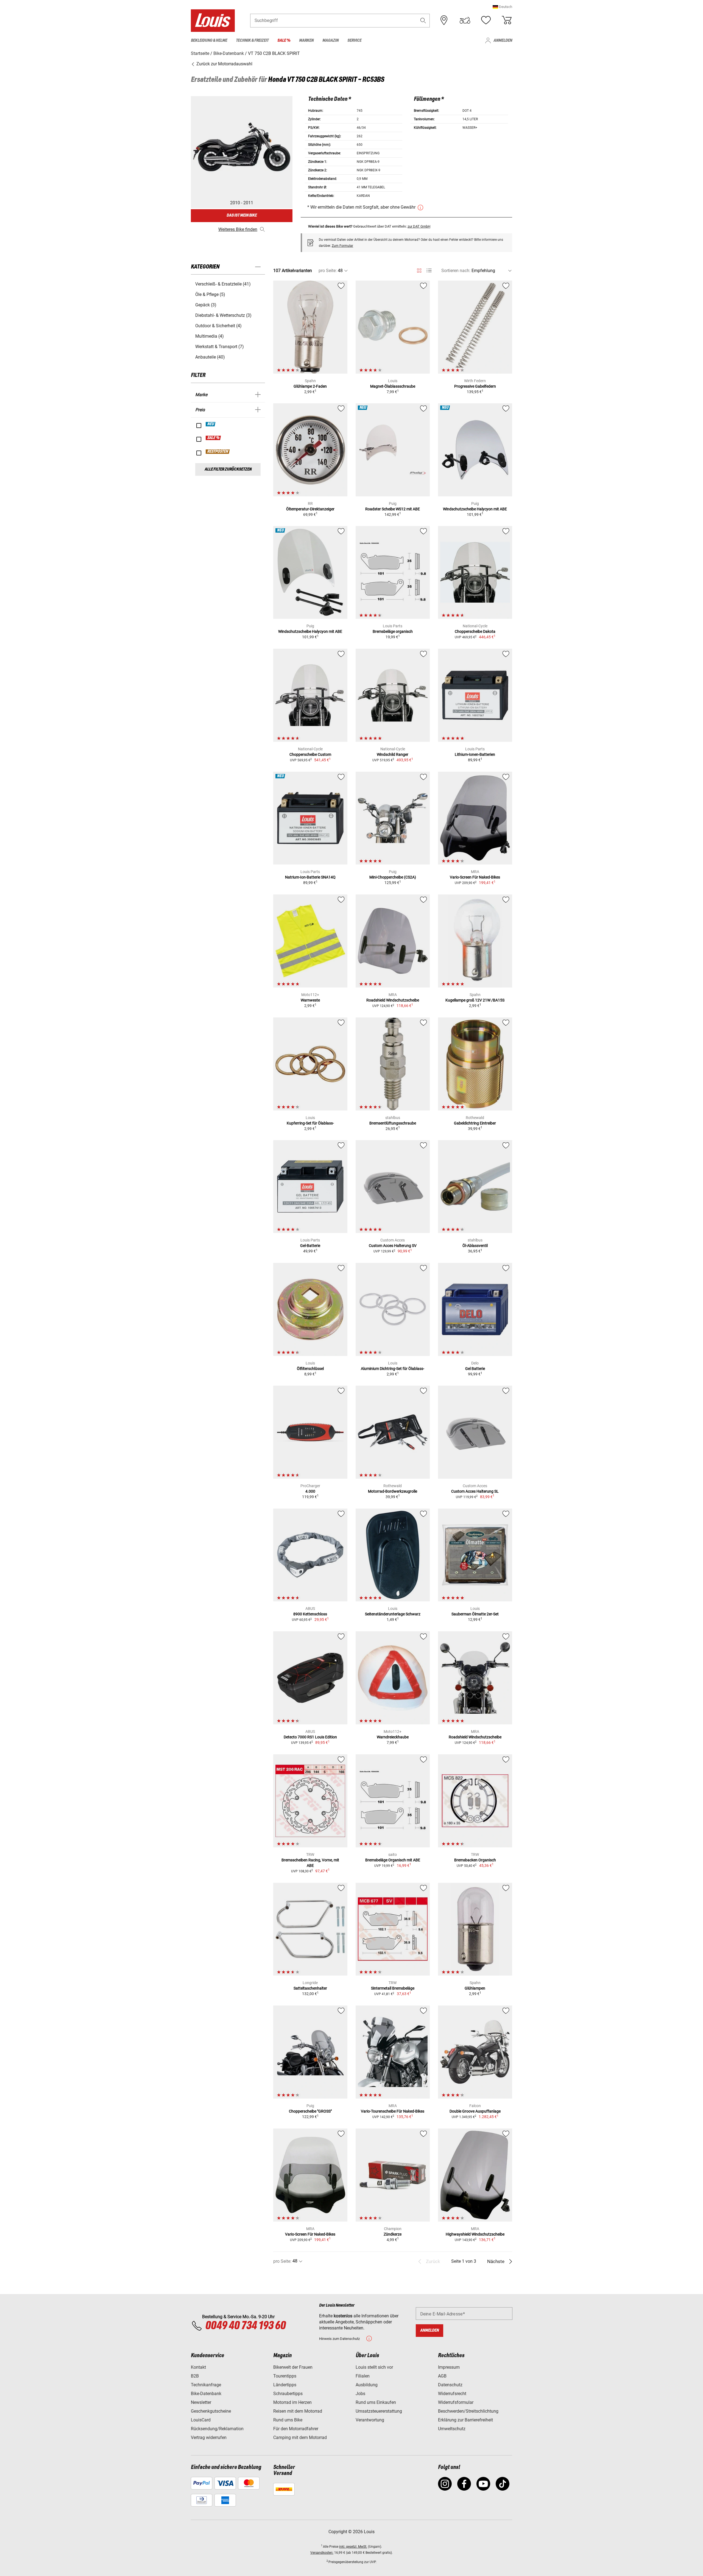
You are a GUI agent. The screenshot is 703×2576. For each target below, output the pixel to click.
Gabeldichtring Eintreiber (475, 1123)
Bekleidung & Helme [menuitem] (209, 40)
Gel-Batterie (310, 1246)
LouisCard (201, 2420)
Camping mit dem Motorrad (300, 2437)
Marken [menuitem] (306, 40)
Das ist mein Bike (242, 215)
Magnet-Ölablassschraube (393, 386)
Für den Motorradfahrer (296, 2429)
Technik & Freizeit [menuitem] (252, 40)
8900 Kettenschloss (310, 1614)
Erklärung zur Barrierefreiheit (465, 2420)
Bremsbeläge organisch (393, 631)
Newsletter (201, 2402)
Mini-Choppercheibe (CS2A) (393, 877)
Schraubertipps (288, 2394)
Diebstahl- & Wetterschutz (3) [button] (223, 315)
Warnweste (310, 1000)
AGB (442, 2376)
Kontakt (198, 2367)
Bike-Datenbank (206, 2394)
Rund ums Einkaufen (376, 2402)
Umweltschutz (452, 2429)
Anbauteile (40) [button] (210, 357)
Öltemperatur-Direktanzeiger (310, 509)
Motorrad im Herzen (292, 2402)
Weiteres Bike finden (238, 229)
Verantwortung (370, 2420)
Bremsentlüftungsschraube (393, 1123)
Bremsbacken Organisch (475, 1860)
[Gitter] (419, 270)
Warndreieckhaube (393, 1737)
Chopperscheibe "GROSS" (310, 2111)
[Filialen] (444, 20)
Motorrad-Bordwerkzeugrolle (393, 1491)
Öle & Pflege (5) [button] (210, 294)
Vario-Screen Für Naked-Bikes (475, 877)
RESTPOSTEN (218, 452)
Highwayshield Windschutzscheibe (475, 2234)
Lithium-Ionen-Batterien (475, 754)
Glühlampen (475, 1988)
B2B (195, 2376)
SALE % (214, 438)
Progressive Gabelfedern (475, 386)
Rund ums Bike (288, 2420)
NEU (211, 424)
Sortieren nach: (456, 271)
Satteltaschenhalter (310, 1988)
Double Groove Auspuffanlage (475, 2111)
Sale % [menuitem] (284, 40)
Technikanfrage (206, 2385)
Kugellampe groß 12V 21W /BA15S (475, 1000)
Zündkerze (393, 2234)
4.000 (310, 1491)
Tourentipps (285, 2376)
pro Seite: (328, 271)
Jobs (360, 2394)
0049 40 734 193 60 (245, 2326)
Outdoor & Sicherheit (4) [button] (218, 326)
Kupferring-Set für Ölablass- (310, 1123)
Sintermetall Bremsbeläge (393, 1988)
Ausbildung (367, 2385)
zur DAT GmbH (419, 226)
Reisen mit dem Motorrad (298, 2411)
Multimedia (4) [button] (210, 336)
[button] (502, 7)
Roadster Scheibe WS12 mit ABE (393, 509)
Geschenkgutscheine (211, 2411)
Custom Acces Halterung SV (393, 1246)
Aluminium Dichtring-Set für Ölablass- (393, 1369)
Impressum (449, 2367)
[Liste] (429, 271)
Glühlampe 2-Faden (310, 386)
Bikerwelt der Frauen (293, 2367)
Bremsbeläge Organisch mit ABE (393, 1860)
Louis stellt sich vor (374, 2367)
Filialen (363, 2376)
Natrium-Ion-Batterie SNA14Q (310, 877)
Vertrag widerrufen (209, 2437)
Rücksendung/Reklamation (217, 2429)
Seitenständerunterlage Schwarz (393, 1614)
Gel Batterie (475, 1369)
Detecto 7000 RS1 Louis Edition (310, 1737)
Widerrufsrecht (452, 2394)
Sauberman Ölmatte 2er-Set (475, 1614)
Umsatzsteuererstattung (379, 2411)
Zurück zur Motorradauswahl (224, 64)
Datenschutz (450, 2385)
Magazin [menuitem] (330, 40)
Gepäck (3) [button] (206, 305)
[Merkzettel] (486, 20)
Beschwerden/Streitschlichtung (468, 2411)
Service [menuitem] (354, 40)
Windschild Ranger (393, 754)
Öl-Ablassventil (475, 1246)
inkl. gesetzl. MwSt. (353, 2547)
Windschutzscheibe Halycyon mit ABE (475, 509)
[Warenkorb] (507, 20)
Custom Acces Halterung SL (475, 1491)
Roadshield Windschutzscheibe (393, 1000)
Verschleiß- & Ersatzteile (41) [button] (223, 284)
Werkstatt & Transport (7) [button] (220, 347)
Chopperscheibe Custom (310, 754)
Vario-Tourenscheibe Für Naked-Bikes (393, 2111)
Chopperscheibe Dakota (475, 631)
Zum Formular (342, 246)
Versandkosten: (322, 2553)
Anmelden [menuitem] (503, 40)
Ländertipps (285, 2385)
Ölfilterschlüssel (310, 1369)
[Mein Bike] (465, 20)
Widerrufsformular (456, 2402)
